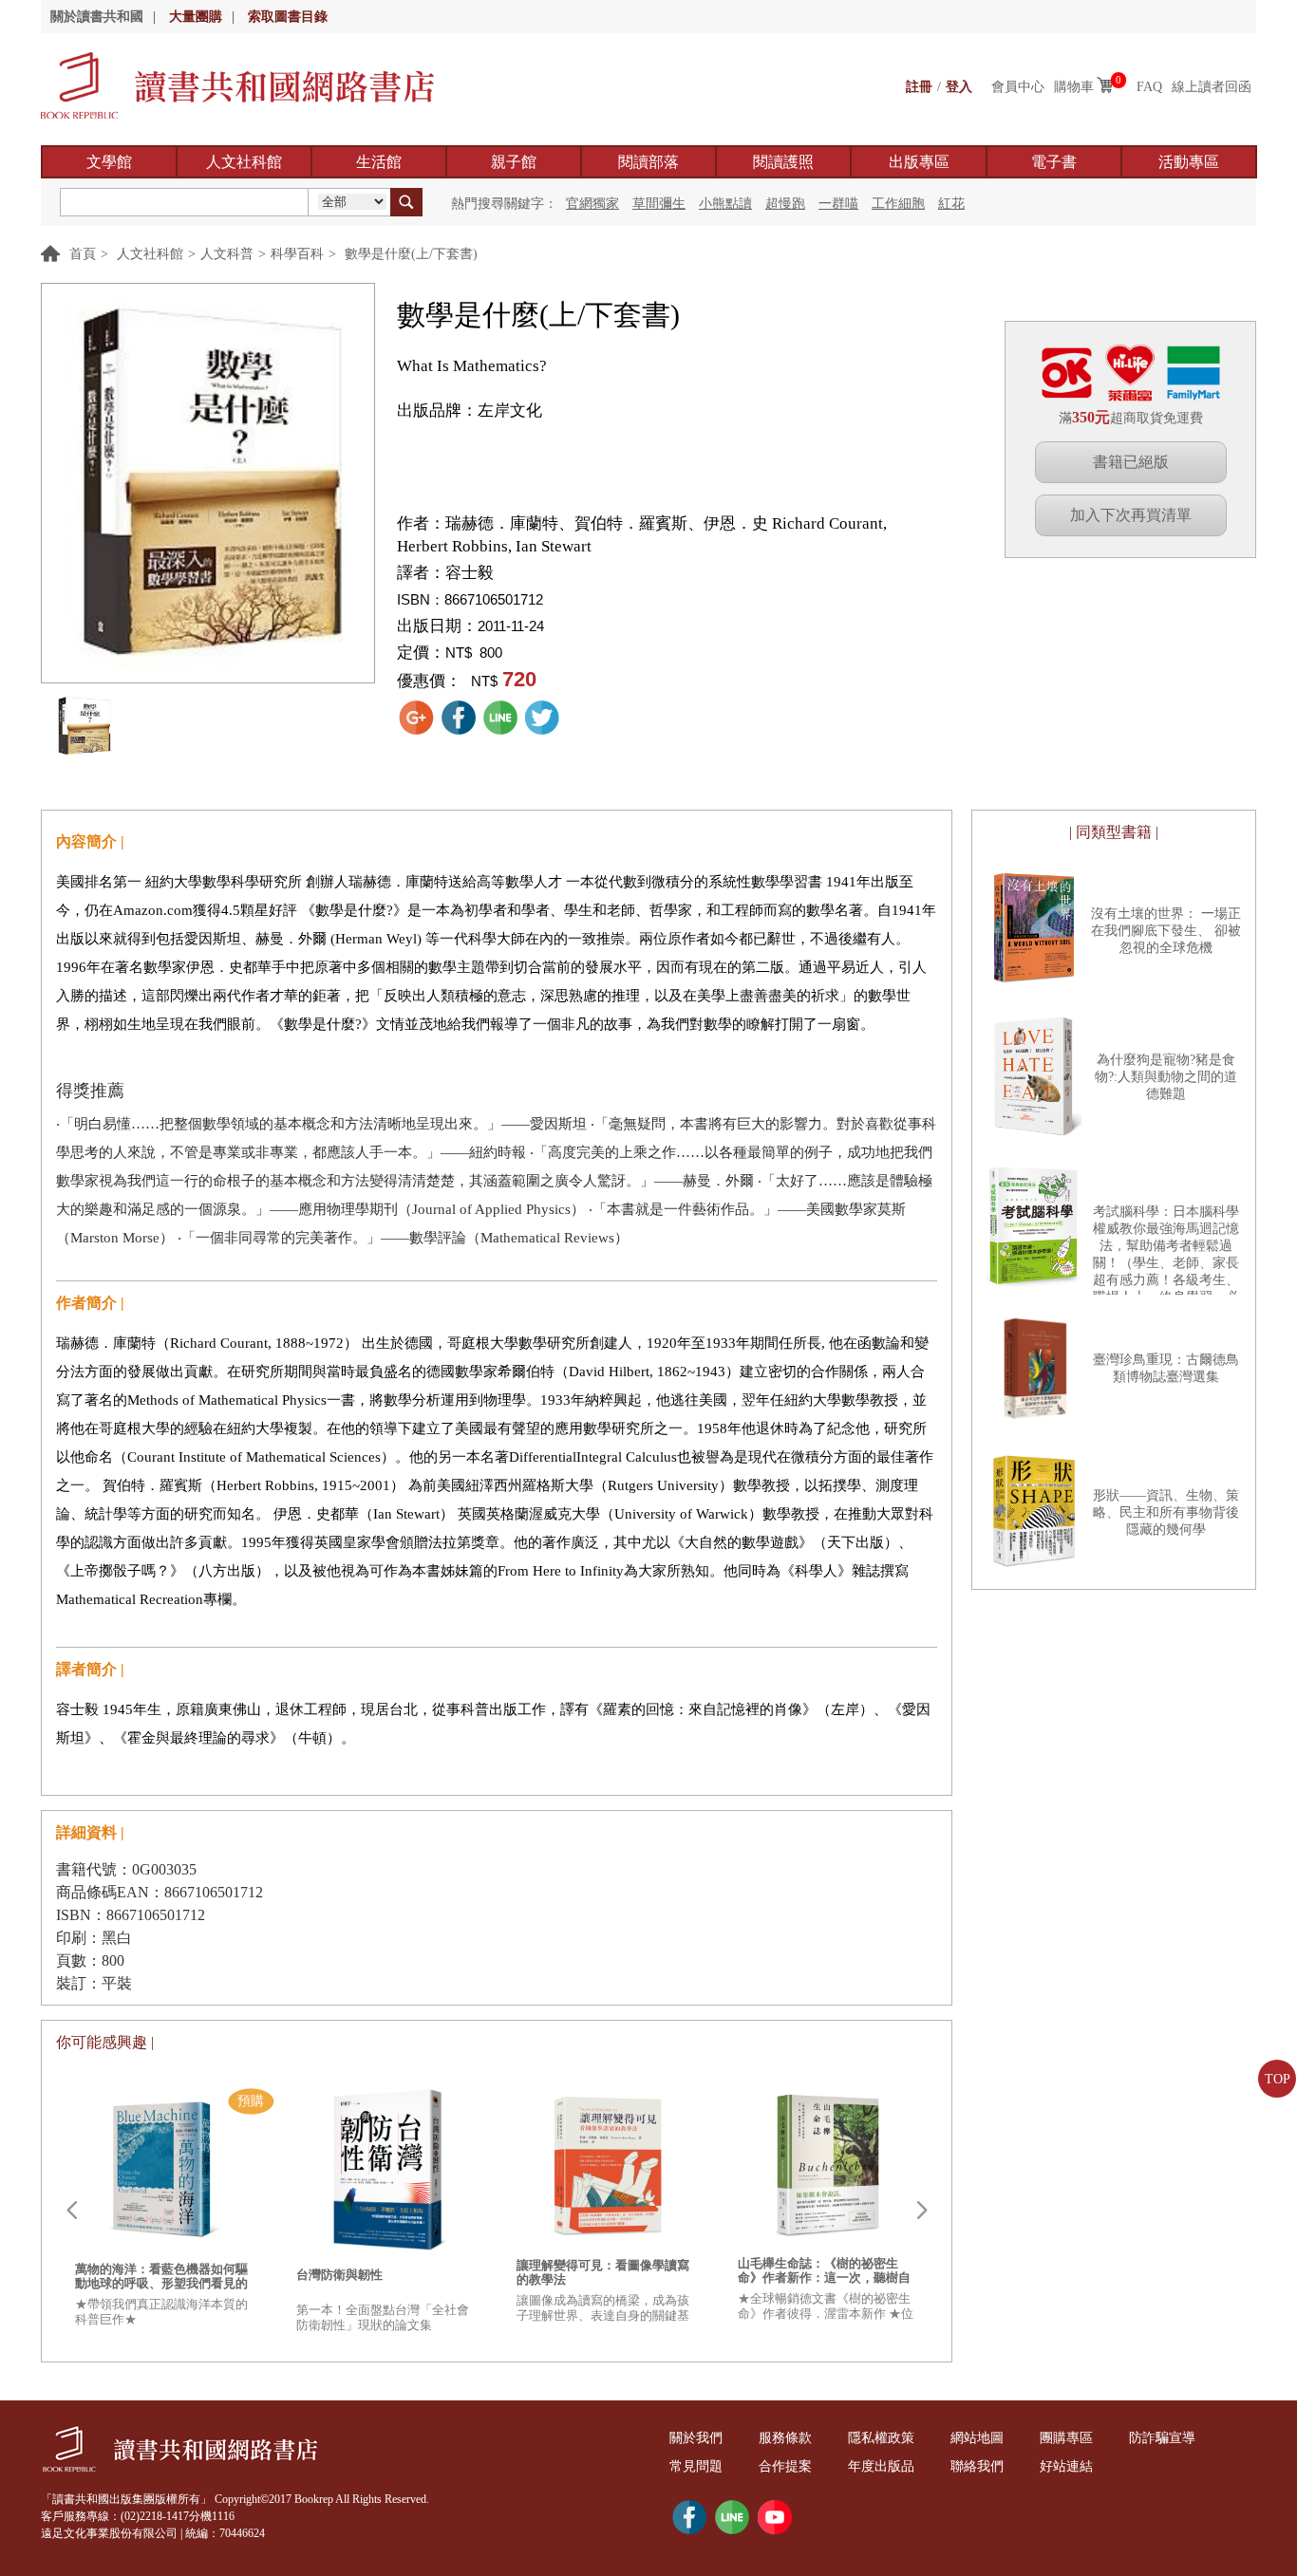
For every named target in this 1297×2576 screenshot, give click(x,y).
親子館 (514, 162)
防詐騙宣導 (1162, 2438)
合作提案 (785, 2466)
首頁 (83, 254)
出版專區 (919, 162)
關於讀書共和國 (97, 17)
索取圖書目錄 (288, 17)
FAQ (1149, 87)
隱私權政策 (881, 2438)
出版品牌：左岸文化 (470, 411)
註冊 (919, 87)
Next (922, 2211)
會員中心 (1018, 87)
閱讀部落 (648, 162)
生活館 (379, 162)
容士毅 (470, 573)
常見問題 (696, 2466)
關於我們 (696, 2438)
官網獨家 (592, 204)
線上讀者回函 (1212, 87)
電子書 (1054, 162)
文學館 (109, 162)
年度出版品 (881, 2466)
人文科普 (227, 254)
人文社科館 (244, 162)
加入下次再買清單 (1131, 515)
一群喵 (838, 204)
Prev (71, 2211)
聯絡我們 (977, 2466)
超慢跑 (785, 204)
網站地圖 (977, 2438)
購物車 (1074, 87)
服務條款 (785, 2438)
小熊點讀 (725, 204)
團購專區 (1066, 2438)
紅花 (951, 204)
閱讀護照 (783, 162)
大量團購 (196, 17)
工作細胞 (898, 204)
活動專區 (1189, 162)
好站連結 (1066, 2466)
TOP (1278, 2079)
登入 (959, 87)
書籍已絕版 (1131, 462)
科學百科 (297, 254)
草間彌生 (659, 204)
